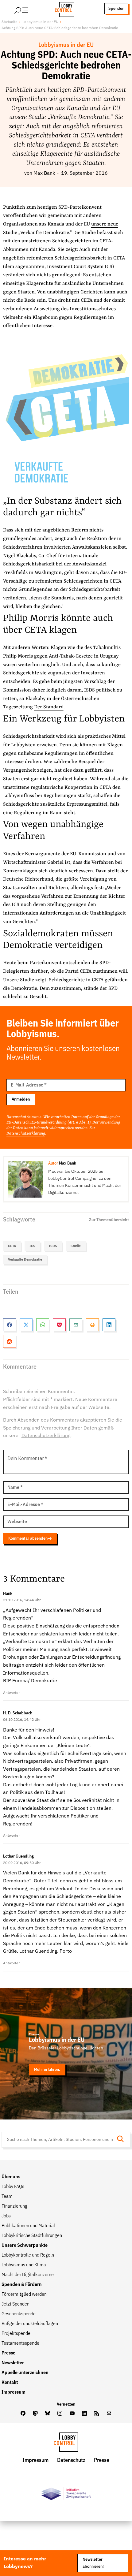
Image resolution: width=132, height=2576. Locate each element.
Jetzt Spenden (16, 2304)
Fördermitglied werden (24, 2295)
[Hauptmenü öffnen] (29, 9)
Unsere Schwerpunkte (25, 2246)
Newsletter (13, 2363)
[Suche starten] (122, 2140)
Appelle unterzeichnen (25, 2373)
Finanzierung (14, 2206)
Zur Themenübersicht (109, 1220)
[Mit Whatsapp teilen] (43, 1325)
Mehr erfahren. (47, 2070)
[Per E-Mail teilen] (76, 1325)
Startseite (10, 22)
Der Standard (49, 707)
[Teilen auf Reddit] (10, 1341)
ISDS (53, 1246)
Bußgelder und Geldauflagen (30, 2324)
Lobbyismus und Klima (24, 2265)
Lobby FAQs (13, 2187)
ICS (32, 1246)
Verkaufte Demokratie (25, 1260)
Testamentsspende (20, 2343)
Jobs (6, 2216)
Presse (8, 2353)
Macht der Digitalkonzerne (28, 2275)
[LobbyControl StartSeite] (66, 2444)
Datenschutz (71, 2460)
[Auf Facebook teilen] (10, 1325)
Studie (76, 1246)
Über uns (11, 2177)
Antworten (12, 1693)
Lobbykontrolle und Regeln (28, 2255)
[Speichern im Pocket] (59, 1325)
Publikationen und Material (28, 2226)
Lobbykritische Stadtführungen (32, 2236)
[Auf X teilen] (26, 1325)
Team (7, 2197)
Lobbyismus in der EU (40, 22)
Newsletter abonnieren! (93, 2563)
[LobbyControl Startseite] (63, 9)
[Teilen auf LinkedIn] (109, 1325)
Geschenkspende (19, 2314)
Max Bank (44, 173)
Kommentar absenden (28, 1538)
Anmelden (21, 1099)
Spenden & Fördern (22, 2285)
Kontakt (10, 2383)
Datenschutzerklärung (26, 1133)
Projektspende (16, 2334)
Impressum (14, 2392)
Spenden (116, 9)
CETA (12, 1246)
